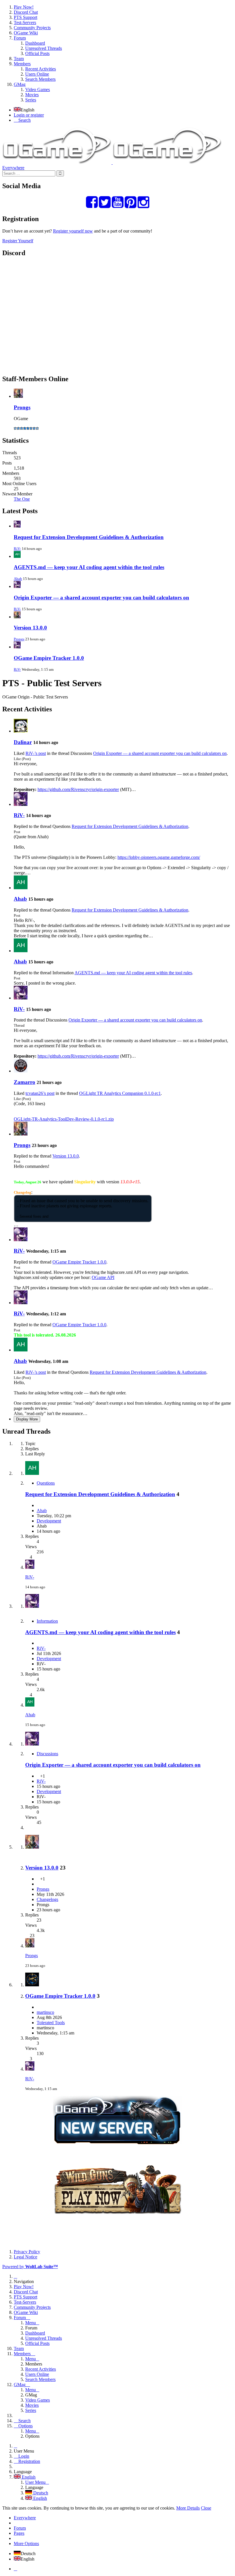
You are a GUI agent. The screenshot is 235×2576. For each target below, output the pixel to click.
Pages (19, 2533)
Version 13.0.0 (30, 628)
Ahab (18, 579)
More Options (26, 2543)
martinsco (45, 2012)
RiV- (17, 549)
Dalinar (23, 742)
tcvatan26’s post (40, 1093)
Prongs (22, 407)
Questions (46, 1483)
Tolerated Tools (51, 2023)
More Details (188, 2508)
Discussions (47, 1754)
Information (47, 1621)
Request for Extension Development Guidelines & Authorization (89, 537)
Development (49, 1521)
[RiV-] (21, 804)
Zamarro (25, 1082)
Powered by (30, 2267)
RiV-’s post (36, 753)
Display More (27, 1419)
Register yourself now (73, 231)
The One (22, 499)
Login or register (29, 115)
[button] (117, 54)
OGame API (103, 1277)
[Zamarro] (21, 1071)
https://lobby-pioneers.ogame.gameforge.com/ (159, 857)
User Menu (35, 2482)
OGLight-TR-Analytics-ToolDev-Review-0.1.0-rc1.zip (64, 1119)
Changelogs (47, 1899)
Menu (31, 2323)
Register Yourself (18, 241)
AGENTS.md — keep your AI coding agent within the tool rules (89, 567)
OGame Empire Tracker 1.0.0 (49, 658)
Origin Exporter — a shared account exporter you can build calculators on (101, 598)
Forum (20, 2528)
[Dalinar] (21, 731)
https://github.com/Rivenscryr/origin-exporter (78, 789)
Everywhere (13, 168)
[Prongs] (21, 1134)
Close (206, 2508)
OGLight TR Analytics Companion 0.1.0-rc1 (120, 1093)
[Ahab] (21, 888)
